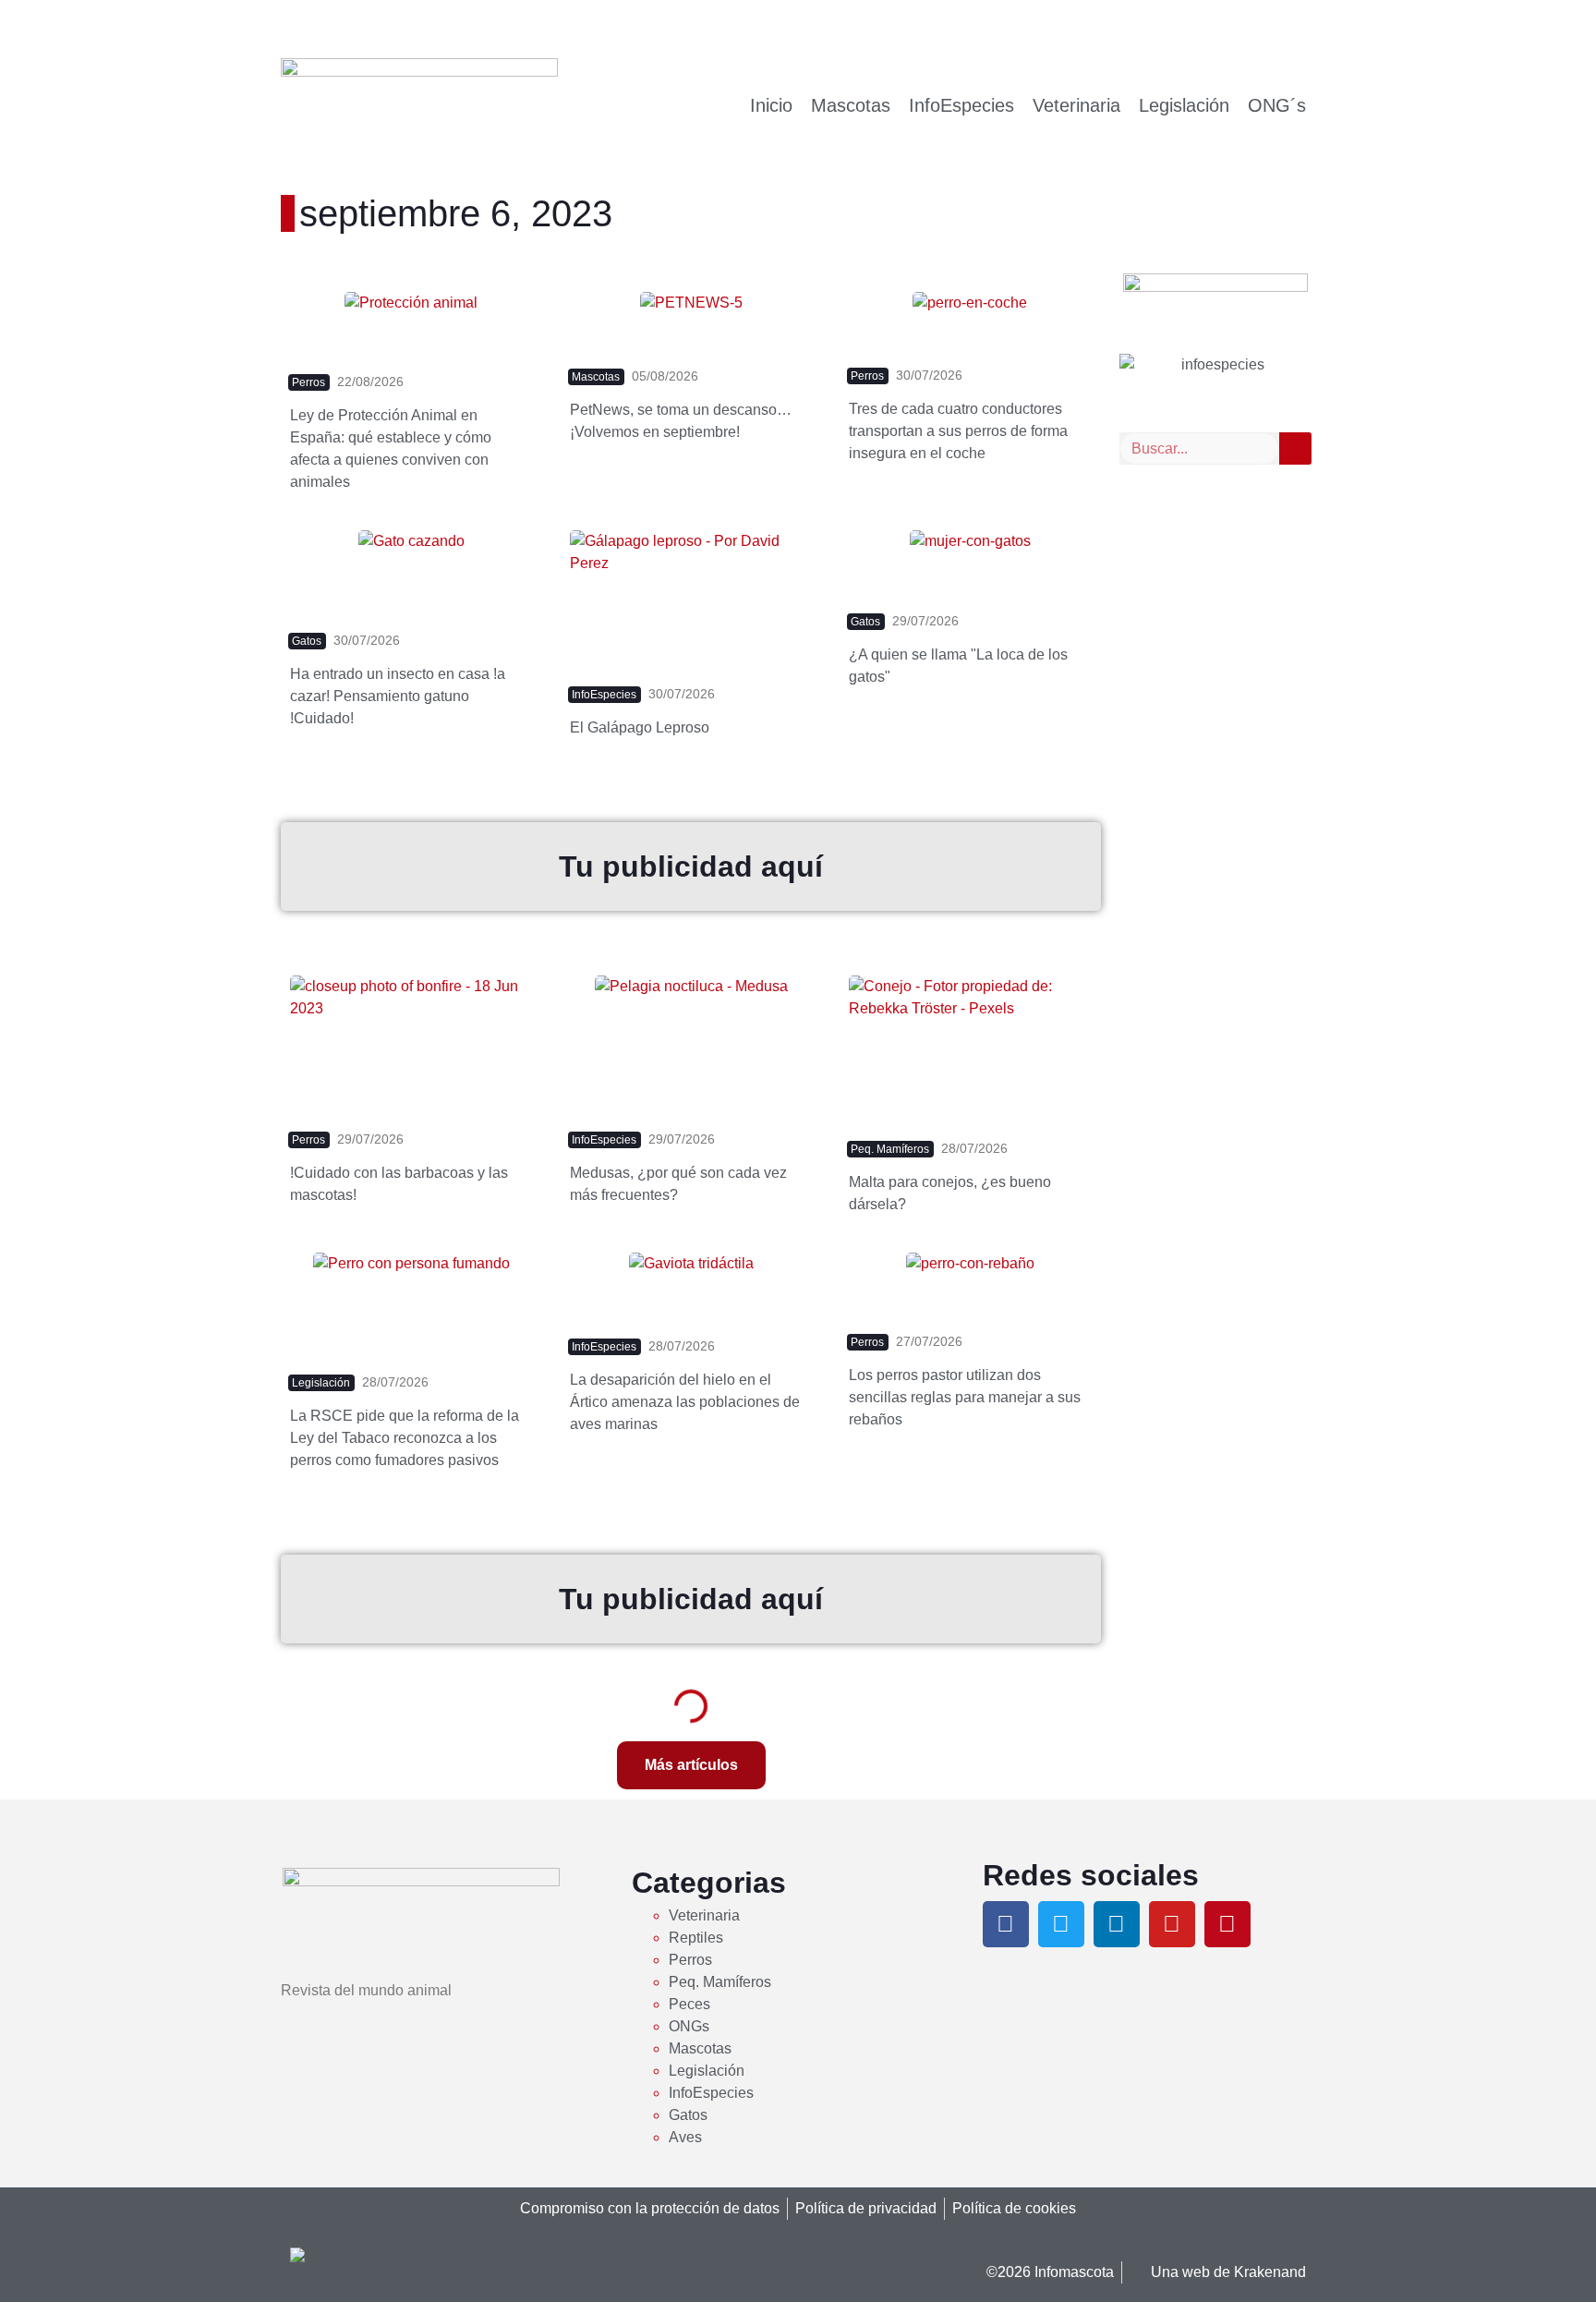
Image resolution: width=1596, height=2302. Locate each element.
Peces (689, 2004)
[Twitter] (1061, 1924)
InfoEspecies (961, 105)
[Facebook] (1006, 1924)
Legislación (1184, 105)
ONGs (689, 2026)
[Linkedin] (1117, 1924)
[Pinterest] (1227, 1924)
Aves (685, 2137)
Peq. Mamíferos (720, 1982)
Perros (690, 1960)
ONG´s (1277, 105)
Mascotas (851, 105)
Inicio (771, 105)
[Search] (1295, 448)
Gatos (688, 2115)
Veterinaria (1076, 105)
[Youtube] (1172, 1924)
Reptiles (696, 1938)
